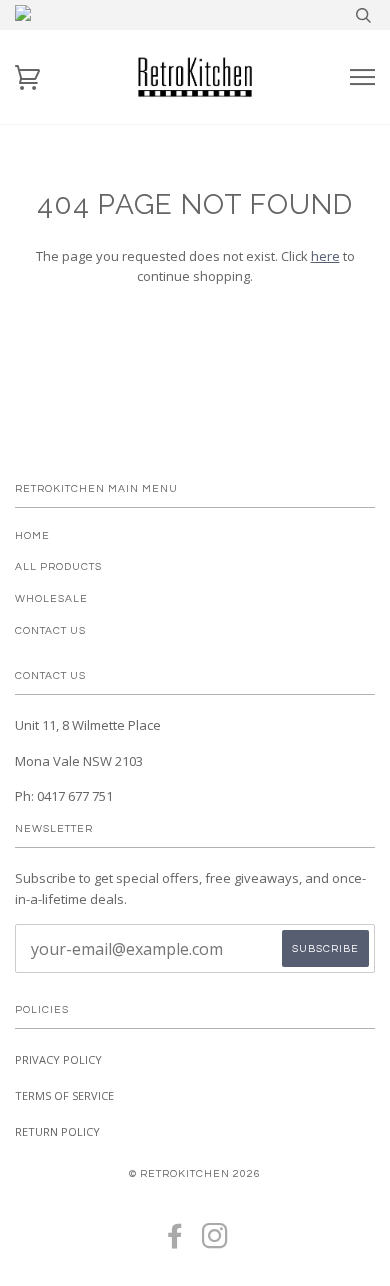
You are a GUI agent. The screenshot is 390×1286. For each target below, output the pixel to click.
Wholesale (51, 598)
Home (32, 535)
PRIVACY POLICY (58, 1059)
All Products (58, 566)
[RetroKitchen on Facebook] (175, 1242)
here (325, 256)
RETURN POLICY (57, 1131)
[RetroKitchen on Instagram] (215, 1242)
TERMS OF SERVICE (64, 1095)
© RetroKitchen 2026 (195, 1173)
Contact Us (50, 630)
